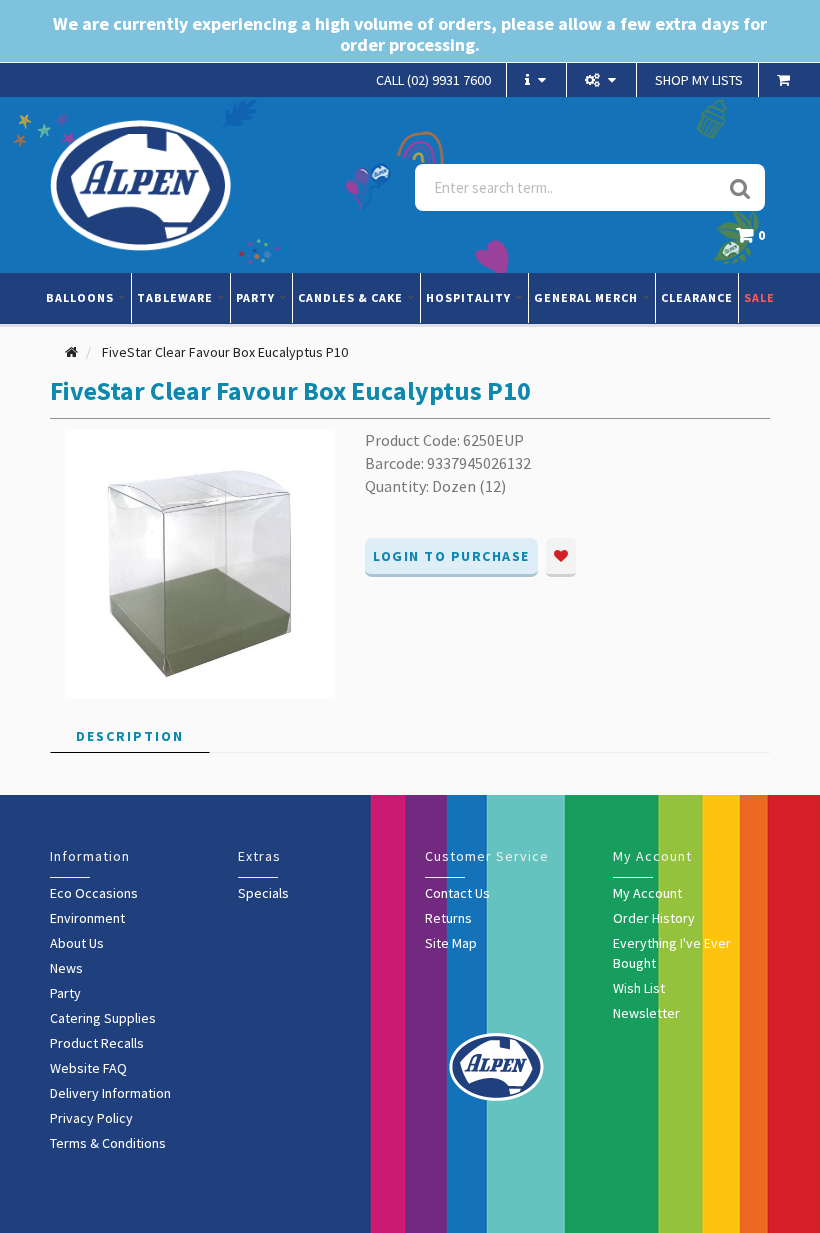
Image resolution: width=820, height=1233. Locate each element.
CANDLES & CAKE (352, 297)
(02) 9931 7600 (433, 80)
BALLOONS (81, 297)
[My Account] (603, 80)
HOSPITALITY (470, 297)
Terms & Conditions (108, 1143)
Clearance (697, 297)
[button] (755, 240)
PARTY (257, 297)
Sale (759, 297)
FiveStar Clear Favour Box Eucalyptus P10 (225, 352)
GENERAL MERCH (587, 297)
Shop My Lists (699, 80)
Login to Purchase (451, 556)
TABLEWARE (176, 297)
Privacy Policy (91, 1118)
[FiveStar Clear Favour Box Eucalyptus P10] (200, 563)
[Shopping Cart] (786, 80)
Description (130, 736)
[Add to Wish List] (561, 557)
